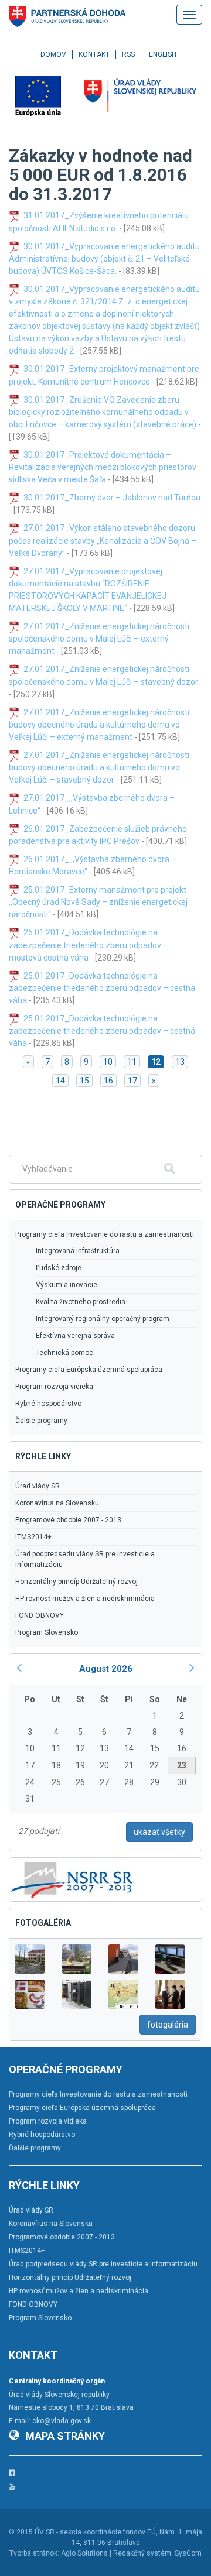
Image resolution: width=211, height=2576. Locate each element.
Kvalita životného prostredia (81, 1302)
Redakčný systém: (143, 2553)
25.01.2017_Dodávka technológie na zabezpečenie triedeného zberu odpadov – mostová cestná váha (89, 945)
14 (60, 1081)
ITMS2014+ (33, 1537)
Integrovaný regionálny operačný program (103, 1319)
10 (108, 1062)
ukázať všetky (159, 1832)
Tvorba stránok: (34, 2553)
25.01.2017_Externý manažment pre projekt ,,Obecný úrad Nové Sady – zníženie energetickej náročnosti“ (98, 902)
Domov (53, 54)
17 (132, 1081)
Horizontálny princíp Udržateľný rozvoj (76, 1582)
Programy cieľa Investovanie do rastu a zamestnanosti (105, 1234)
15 (84, 1081)
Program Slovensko (47, 1632)
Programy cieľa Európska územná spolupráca (89, 1370)
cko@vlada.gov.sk (62, 2421)
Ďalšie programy (41, 1421)
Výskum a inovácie (67, 1285)
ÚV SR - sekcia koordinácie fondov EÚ (95, 2532)
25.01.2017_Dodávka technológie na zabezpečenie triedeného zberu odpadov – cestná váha (102, 988)
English (163, 54)
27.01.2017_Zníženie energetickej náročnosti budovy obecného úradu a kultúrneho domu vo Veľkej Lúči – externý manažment (99, 725)
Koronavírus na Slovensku (57, 1503)
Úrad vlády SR (38, 1486)
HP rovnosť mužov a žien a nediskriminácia (85, 1599)
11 (132, 1062)
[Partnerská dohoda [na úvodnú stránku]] (67, 16)
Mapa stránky (65, 2436)
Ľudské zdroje (59, 1268)
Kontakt (94, 54)
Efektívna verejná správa (75, 1336)
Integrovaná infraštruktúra (78, 1251)
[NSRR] (72, 1879)
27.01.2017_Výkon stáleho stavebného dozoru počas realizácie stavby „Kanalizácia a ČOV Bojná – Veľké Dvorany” (103, 540)
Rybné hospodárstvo (48, 1404)
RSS (128, 54)
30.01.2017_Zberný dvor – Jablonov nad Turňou (112, 498)
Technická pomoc (64, 1353)
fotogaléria (168, 2025)
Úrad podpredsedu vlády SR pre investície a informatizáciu (85, 1559)
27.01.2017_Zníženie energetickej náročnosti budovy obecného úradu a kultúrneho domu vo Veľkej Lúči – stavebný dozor (99, 767)
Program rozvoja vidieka (54, 1387)
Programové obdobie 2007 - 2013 (68, 1520)
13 (180, 1062)
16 (108, 1081)
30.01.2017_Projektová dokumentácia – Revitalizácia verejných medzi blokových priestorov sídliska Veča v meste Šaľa (103, 467)
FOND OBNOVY (40, 1615)
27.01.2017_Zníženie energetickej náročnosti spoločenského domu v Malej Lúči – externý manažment (99, 639)
